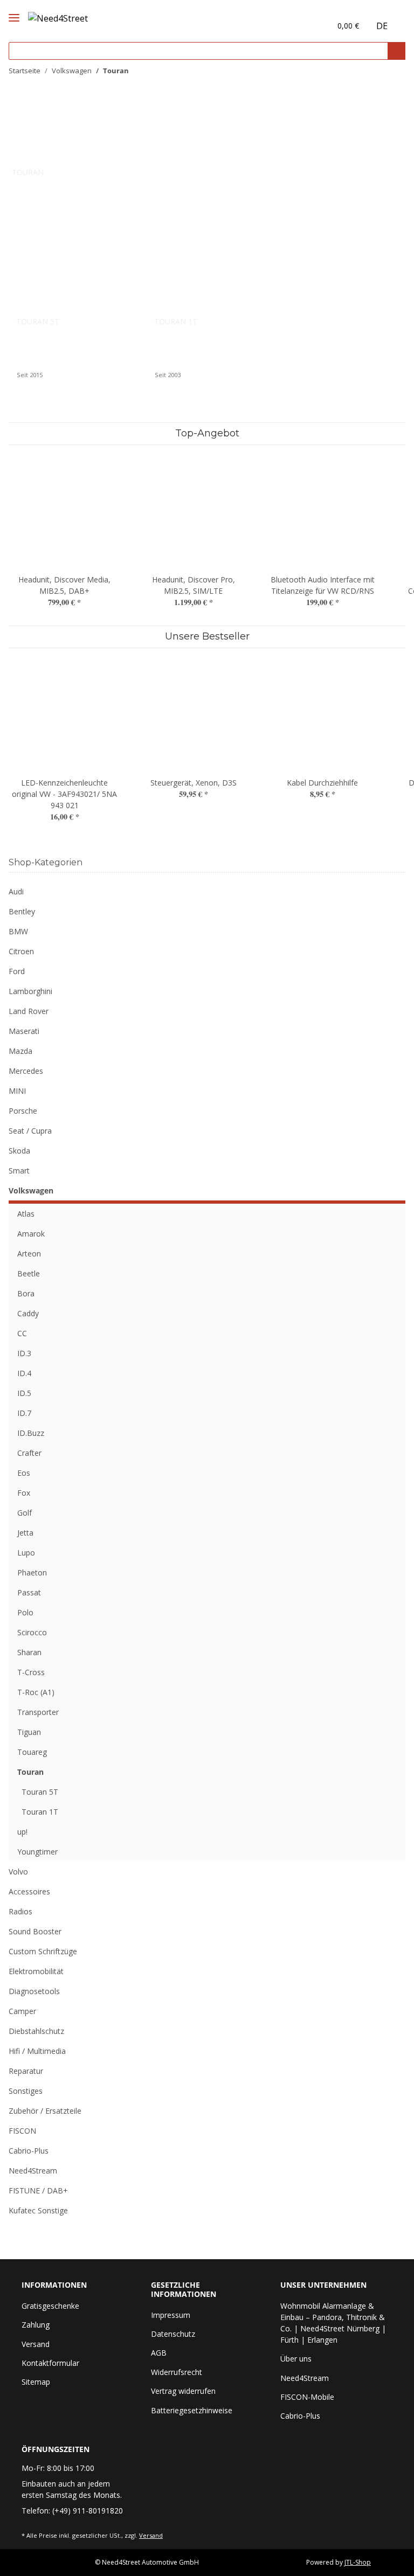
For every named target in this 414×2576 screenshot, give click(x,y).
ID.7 (24, 1413)
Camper (22, 2011)
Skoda (19, 1151)
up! (22, 1832)
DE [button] (382, 26)
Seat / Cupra (30, 1131)
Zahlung (36, 2325)
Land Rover (29, 1011)
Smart (19, 1171)
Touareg (32, 1752)
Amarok (31, 1234)
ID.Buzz (31, 1433)
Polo (25, 1612)
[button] (300, 26)
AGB (159, 2353)
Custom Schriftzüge (43, 1951)
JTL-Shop (358, 2562)
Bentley (22, 911)
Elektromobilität (36, 1971)
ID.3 (24, 1353)
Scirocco (32, 1632)
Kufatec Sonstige (38, 2210)
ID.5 (24, 1393)
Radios (20, 1911)
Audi (16, 891)
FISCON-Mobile (307, 2397)
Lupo (26, 1553)
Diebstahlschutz (36, 2031)
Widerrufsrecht (177, 2372)
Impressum (171, 2315)
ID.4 (24, 1373)
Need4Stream (33, 2171)
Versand (36, 2344)
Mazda (20, 1051)
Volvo (18, 1872)
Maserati (24, 1031)
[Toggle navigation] (14, 9)
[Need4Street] (58, 16)
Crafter (29, 1453)
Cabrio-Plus (29, 2151)
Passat (29, 1592)
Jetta (25, 1533)
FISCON (22, 2131)
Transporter (38, 1712)
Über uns (296, 2359)
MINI (17, 1091)
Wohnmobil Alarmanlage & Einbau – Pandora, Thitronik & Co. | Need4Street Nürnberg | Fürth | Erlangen (333, 2323)
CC (22, 1333)
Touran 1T (176, 321)
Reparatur (26, 2071)
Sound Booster (35, 1931)
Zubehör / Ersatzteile (45, 2111)
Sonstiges (26, 2091)
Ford (17, 971)
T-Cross (31, 1672)
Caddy (28, 1313)
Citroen (21, 951)
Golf (25, 1513)
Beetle (29, 1273)
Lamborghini (30, 991)
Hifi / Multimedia (37, 2051)
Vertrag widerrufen (183, 2391)
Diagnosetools (34, 1991)
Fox (24, 1493)
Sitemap (36, 2382)
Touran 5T (38, 321)
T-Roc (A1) (36, 1692)
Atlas (26, 1214)
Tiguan (29, 1732)
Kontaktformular (50, 2363)
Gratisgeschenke (50, 2306)
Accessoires (29, 1891)
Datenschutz (173, 2334)
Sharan (29, 1652)
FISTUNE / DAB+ (38, 2190)
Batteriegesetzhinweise (192, 2410)
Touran (30, 1772)
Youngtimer (37, 1852)
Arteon (29, 1254)
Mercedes (26, 1071)
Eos (24, 1473)
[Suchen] (396, 51)
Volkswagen (31, 1190)
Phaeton (32, 1572)
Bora (26, 1293)
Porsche (23, 1111)
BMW (18, 931)
